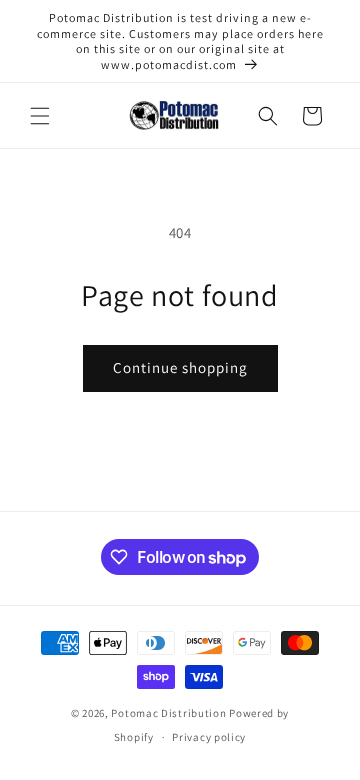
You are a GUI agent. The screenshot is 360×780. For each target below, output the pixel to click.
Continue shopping (180, 367)
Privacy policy (209, 737)
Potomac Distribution (168, 713)
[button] (40, 116)
